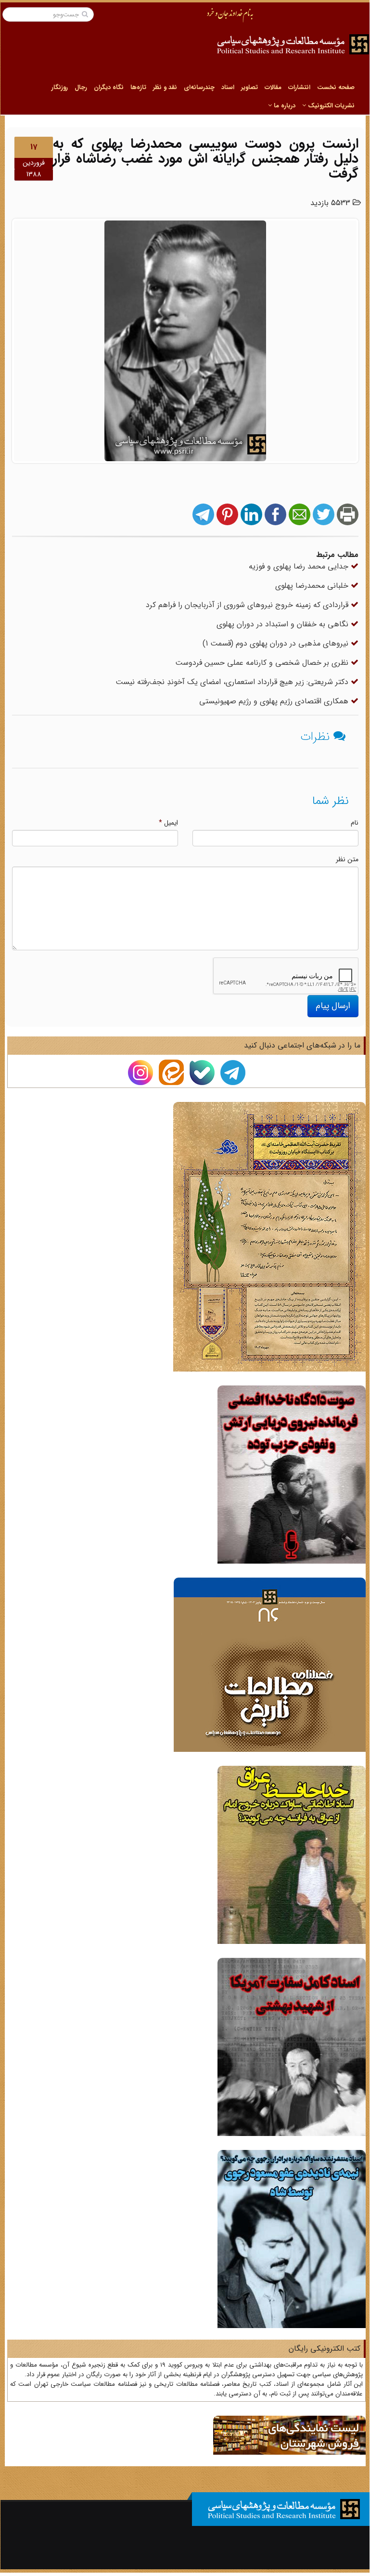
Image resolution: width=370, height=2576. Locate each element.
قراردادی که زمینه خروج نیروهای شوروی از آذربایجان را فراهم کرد (248, 605)
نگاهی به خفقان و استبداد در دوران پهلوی (284, 624)
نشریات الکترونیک (330, 106)
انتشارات (299, 87)
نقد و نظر (165, 87)
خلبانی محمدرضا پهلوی (313, 586)
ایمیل (168, 823)
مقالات (273, 87)
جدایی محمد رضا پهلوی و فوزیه (300, 566)
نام (355, 823)
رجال (81, 87)
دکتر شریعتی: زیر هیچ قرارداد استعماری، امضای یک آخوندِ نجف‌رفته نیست (233, 682)
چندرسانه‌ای (199, 87)
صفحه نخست (336, 87)
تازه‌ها (138, 87)
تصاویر (249, 87)
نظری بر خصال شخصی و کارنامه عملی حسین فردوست (263, 663)
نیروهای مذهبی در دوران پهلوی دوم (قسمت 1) (277, 643)
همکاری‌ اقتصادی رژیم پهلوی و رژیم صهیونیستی (275, 701)
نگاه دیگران (109, 87)
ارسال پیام (333, 1006)
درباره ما (284, 106)
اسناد (228, 87)
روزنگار (60, 87)
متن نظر (347, 859)
